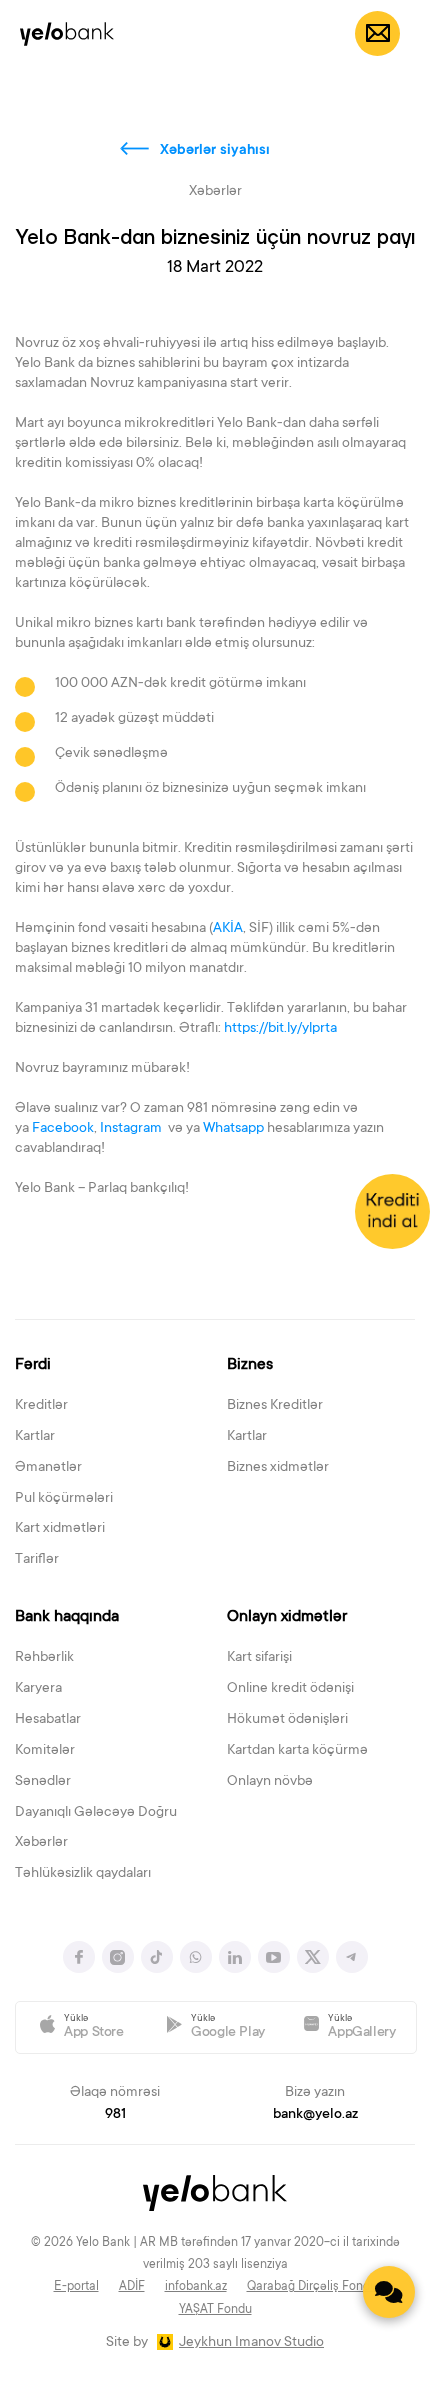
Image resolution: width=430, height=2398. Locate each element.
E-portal (76, 2287)
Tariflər (37, 1560)
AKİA (228, 929)
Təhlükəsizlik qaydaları (83, 1874)
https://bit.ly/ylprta (280, 1029)
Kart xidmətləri (60, 1529)
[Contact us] (389, 2292)
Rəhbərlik (44, 1658)
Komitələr (45, 1751)
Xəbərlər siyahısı (215, 151)
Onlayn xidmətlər (287, 1617)
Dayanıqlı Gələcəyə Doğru (96, 1813)
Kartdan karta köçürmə (297, 1751)
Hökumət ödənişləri (287, 1720)
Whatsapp (233, 1129)
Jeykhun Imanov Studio (251, 2343)
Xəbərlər (41, 1843)
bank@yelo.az (315, 2115)
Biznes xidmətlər (278, 1468)
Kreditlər (41, 1406)
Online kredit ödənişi (290, 1689)
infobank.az (196, 2287)
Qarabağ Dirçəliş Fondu (312, 2287)
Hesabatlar (48, 1720)
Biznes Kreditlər (275, 1406)
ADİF (132, 2287)
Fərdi (33, 1365)
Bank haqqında (67, 1617)
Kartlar (35, 1437)
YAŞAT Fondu (215, 2310)
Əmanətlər (48, 1468)
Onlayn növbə (270, 1782)
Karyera (38, 1689)
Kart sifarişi (259, 1658)
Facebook (63, 1129)
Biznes (250, 1365)
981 (115, 2115)
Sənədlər (43, 1782)
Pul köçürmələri (64, 1499)
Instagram (132, 1129)
